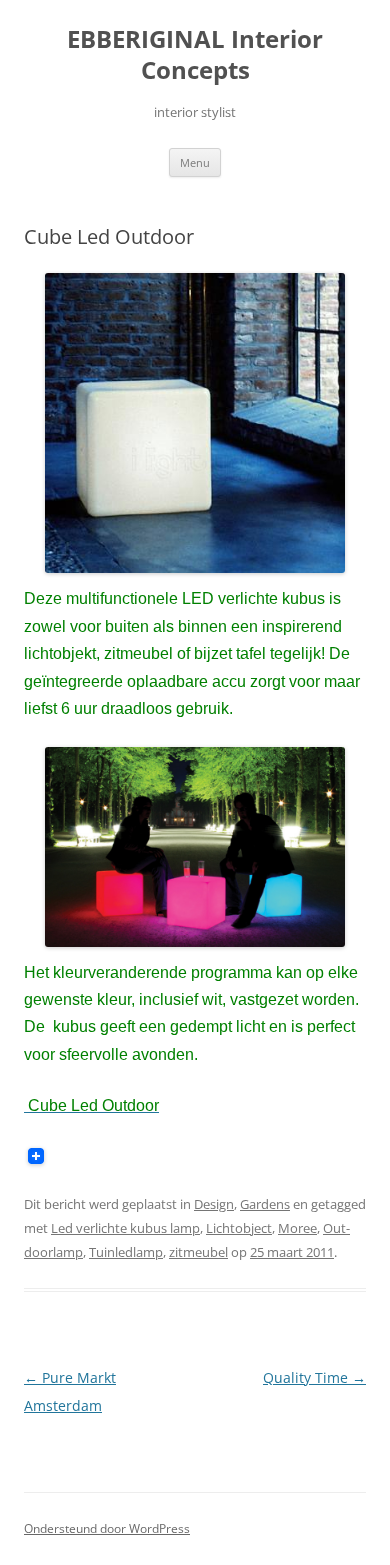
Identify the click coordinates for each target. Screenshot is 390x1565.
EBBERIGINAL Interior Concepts (195, 55)
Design (214, 1204)
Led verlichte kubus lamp (125, 1228)
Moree (297, 1228)
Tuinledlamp (126, 1252)
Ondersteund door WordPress (107, 1528)
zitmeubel (198, 1252)
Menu (195, 162)
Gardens (265, 1204)
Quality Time (314, 1377)
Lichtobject (239, 1228)
